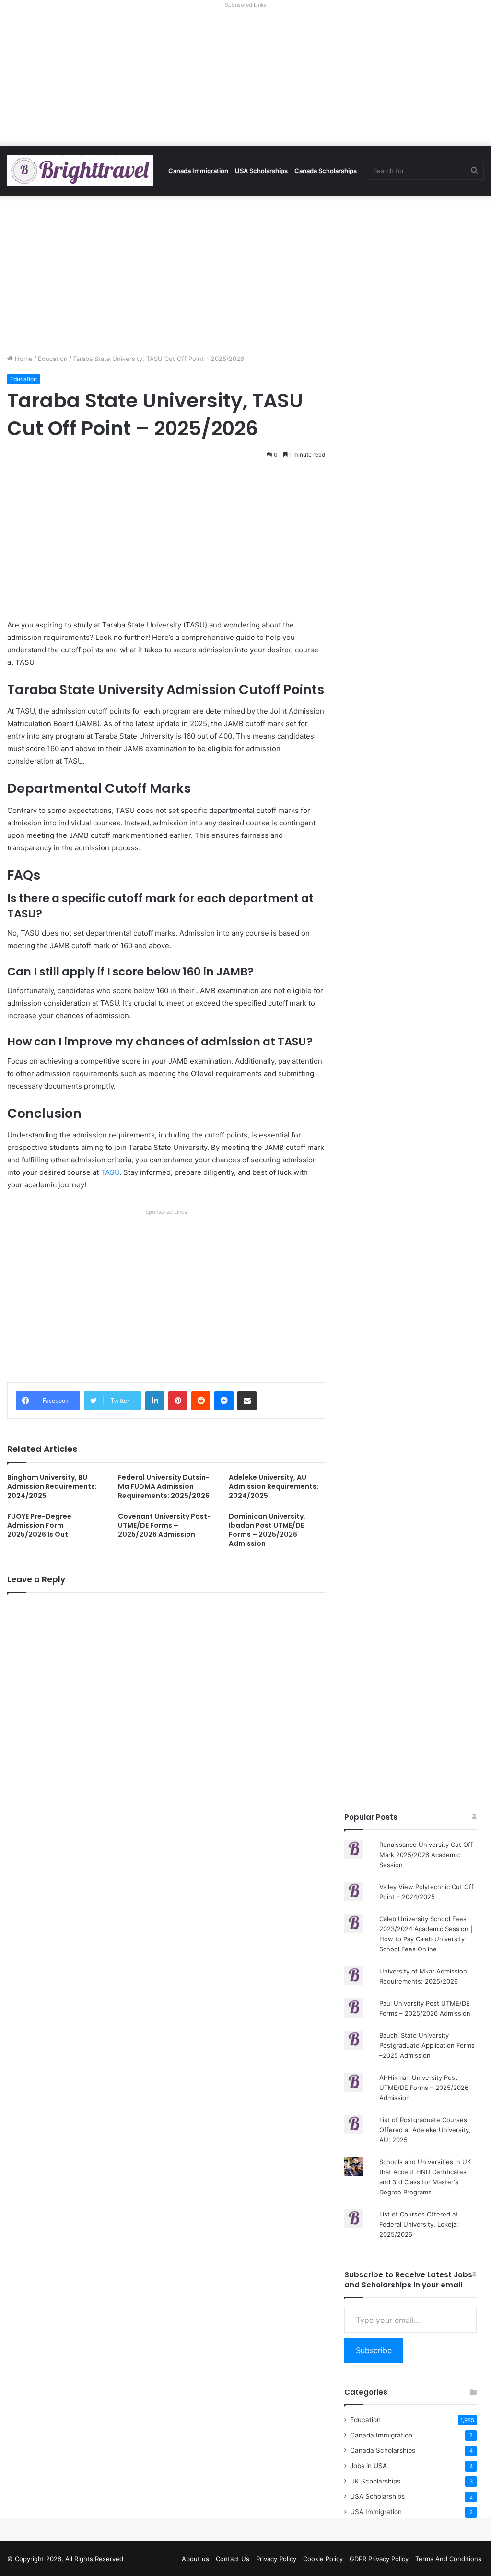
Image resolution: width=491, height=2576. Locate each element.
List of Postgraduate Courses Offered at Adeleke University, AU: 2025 (425, 2130)
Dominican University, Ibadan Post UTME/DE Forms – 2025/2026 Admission (267, 1530)
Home (23, 359)
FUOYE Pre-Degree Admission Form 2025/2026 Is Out (39, 1525)
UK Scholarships (375, 2481)
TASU (110, 1172)
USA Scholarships (261, 171)
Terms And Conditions (448, 2559)
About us (195, 2559)
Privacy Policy (276, 2559)
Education (53, 359)
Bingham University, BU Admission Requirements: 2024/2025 (52, 1486)
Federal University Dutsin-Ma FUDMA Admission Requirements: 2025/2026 (164, 1486)
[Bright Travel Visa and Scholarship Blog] (80, 171)
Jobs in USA (368, 2466)
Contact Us (233, 2559)
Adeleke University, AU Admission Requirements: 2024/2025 (274, 1486)
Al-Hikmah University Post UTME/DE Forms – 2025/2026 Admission (424, 2088)
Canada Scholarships (326, 171)
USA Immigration (376, 2512)
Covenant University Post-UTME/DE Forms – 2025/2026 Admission (164, 1525)
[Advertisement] (245, 79)
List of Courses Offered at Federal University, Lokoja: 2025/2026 (419, 2224)
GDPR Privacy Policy (379, 2559)
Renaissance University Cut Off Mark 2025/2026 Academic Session (426, 1855)
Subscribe (374, 2350)
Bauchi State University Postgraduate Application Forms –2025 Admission (427, 2045)
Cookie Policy (323, 2559)
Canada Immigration (198, 171)
